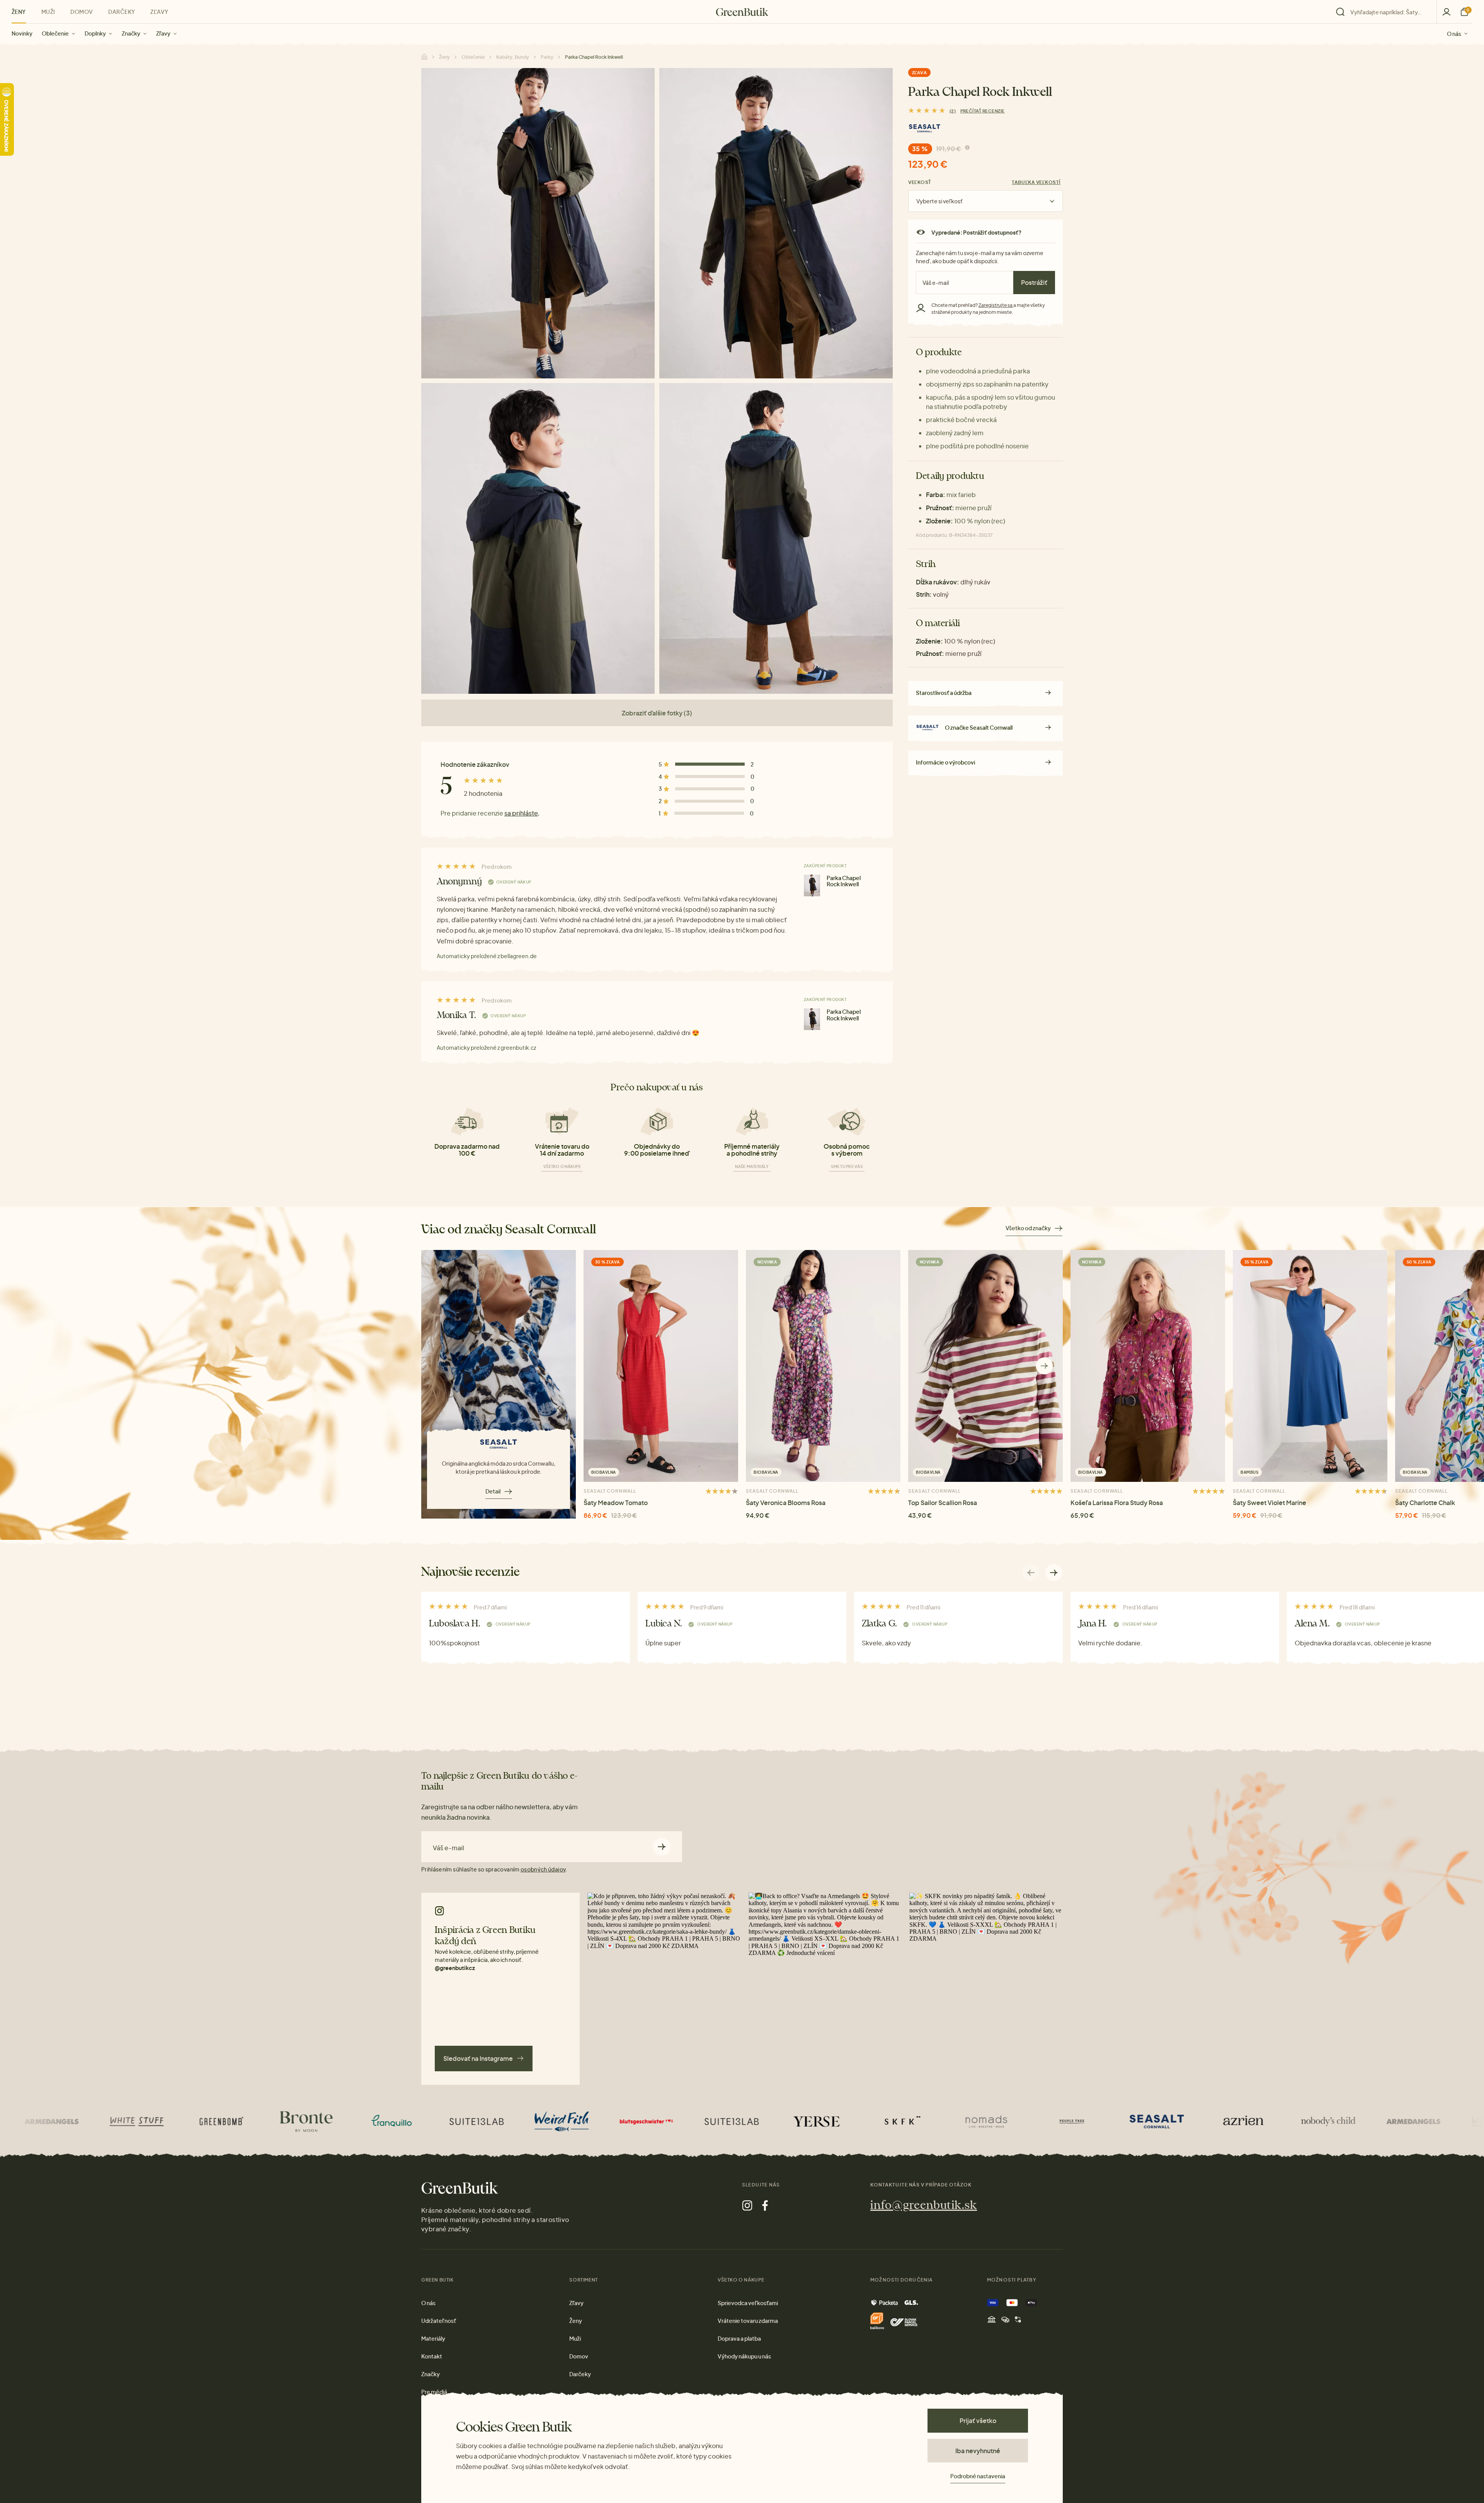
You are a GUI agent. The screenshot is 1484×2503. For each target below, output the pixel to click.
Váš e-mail (448, 1848)
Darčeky (122, 12)
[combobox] (1389, 12)
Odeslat (662, 1847)
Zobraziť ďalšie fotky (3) (657, 713)
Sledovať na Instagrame (478, 2058)
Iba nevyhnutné (978, 2451)
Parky (547, 57)
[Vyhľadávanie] (1384, 12)
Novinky (22, 33)
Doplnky (95, 33)
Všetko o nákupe (562, 1166)
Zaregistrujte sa (996, 305)
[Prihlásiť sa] (1447, 12)
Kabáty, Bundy (513, 57)
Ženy (19, 12)
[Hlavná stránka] (742, 12)
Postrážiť (1034, 282)
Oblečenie (55, 33)
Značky (131, 33)
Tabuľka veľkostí (1036, 182)
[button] (1044, 1366)
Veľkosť (920, 182)
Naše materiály (752, 1166)
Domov (82, 12)
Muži (48, 12)
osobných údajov (543, 1869)
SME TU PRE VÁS (847, 1166)
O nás (1454, 33)
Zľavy (163, 33)
